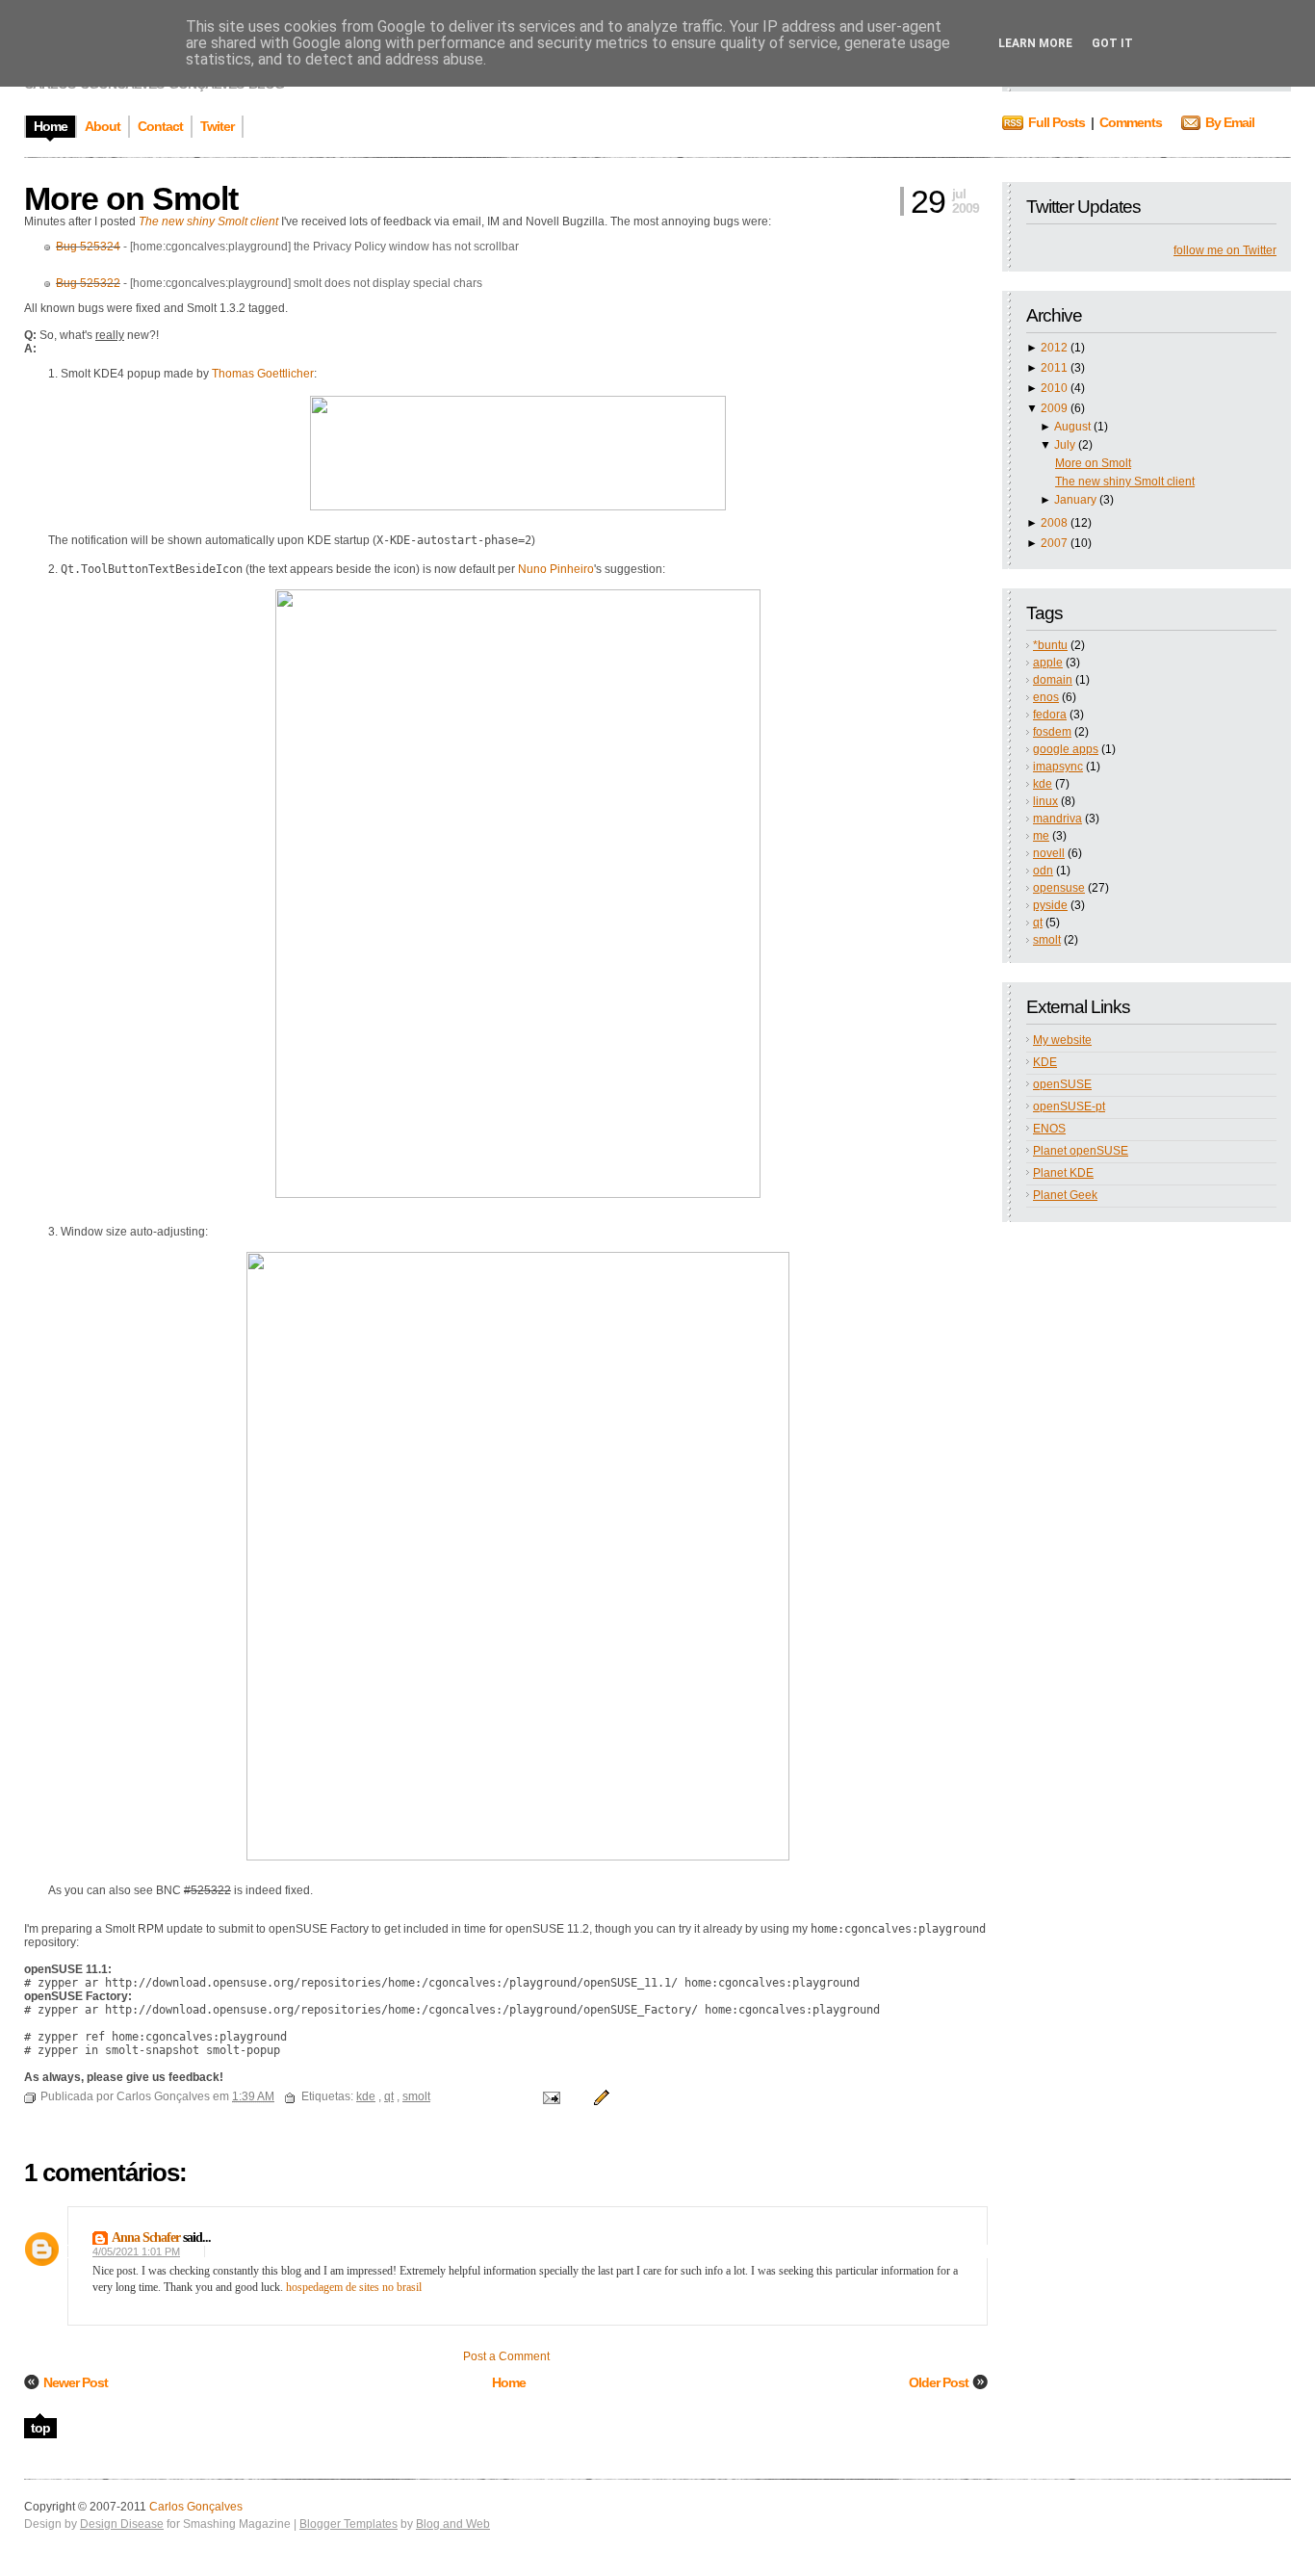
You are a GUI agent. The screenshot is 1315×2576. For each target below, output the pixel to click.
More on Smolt (1093, 463)
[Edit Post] (599, 2096)
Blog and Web (453, 2524)
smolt (1047, 940)
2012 (1054, 348)
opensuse (1059, 888)
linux (1045, 801)
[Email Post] (550, 2096)
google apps (1066, 749)
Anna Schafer (146, 2238)
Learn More (1035, 43)
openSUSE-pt (1069, 1106)
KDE (1045, 1062)
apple (1048, 663)
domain (1053, 680)
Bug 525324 (88, 247)
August (1072, 427)
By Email (1230, 122)
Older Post (939, 2382)
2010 (1054, 388)
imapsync (1058, 767)
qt (1038, 923)
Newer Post (76, 2382)
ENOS (1049, 1129)
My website (1062, 1040)
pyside (1050, 905)
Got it (1112, 43)
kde (1043, 784)
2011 (1054, 368)
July (1065, 445)
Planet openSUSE (1081, 1151)
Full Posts (1057, 122)
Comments (1131, 122)
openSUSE (1062, 1084)
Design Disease (122, 2524)
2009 (1054, 408)
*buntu (1050, 645)
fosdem (1052, 732)
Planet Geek (1065, 1195)
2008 (1054, 523)
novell (1049, 853)
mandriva (1057, 819)
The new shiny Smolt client (1125, 481)
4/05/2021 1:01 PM (136, 2251)
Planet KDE (1063, 1173)
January (1075, 500)
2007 (1054, 543)
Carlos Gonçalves (196, 2507)
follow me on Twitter (1225, 250)
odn (1043, 871)
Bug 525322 (88, 283)
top (40, 2428)
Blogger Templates (348, 2524)
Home (509, 2382)
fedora (1050, 715)
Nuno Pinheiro (556, 569)
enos (1046, 697)
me (1041, 836)
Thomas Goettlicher (263, 374)
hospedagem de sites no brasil (354, 2287)
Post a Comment (506, 2356)
